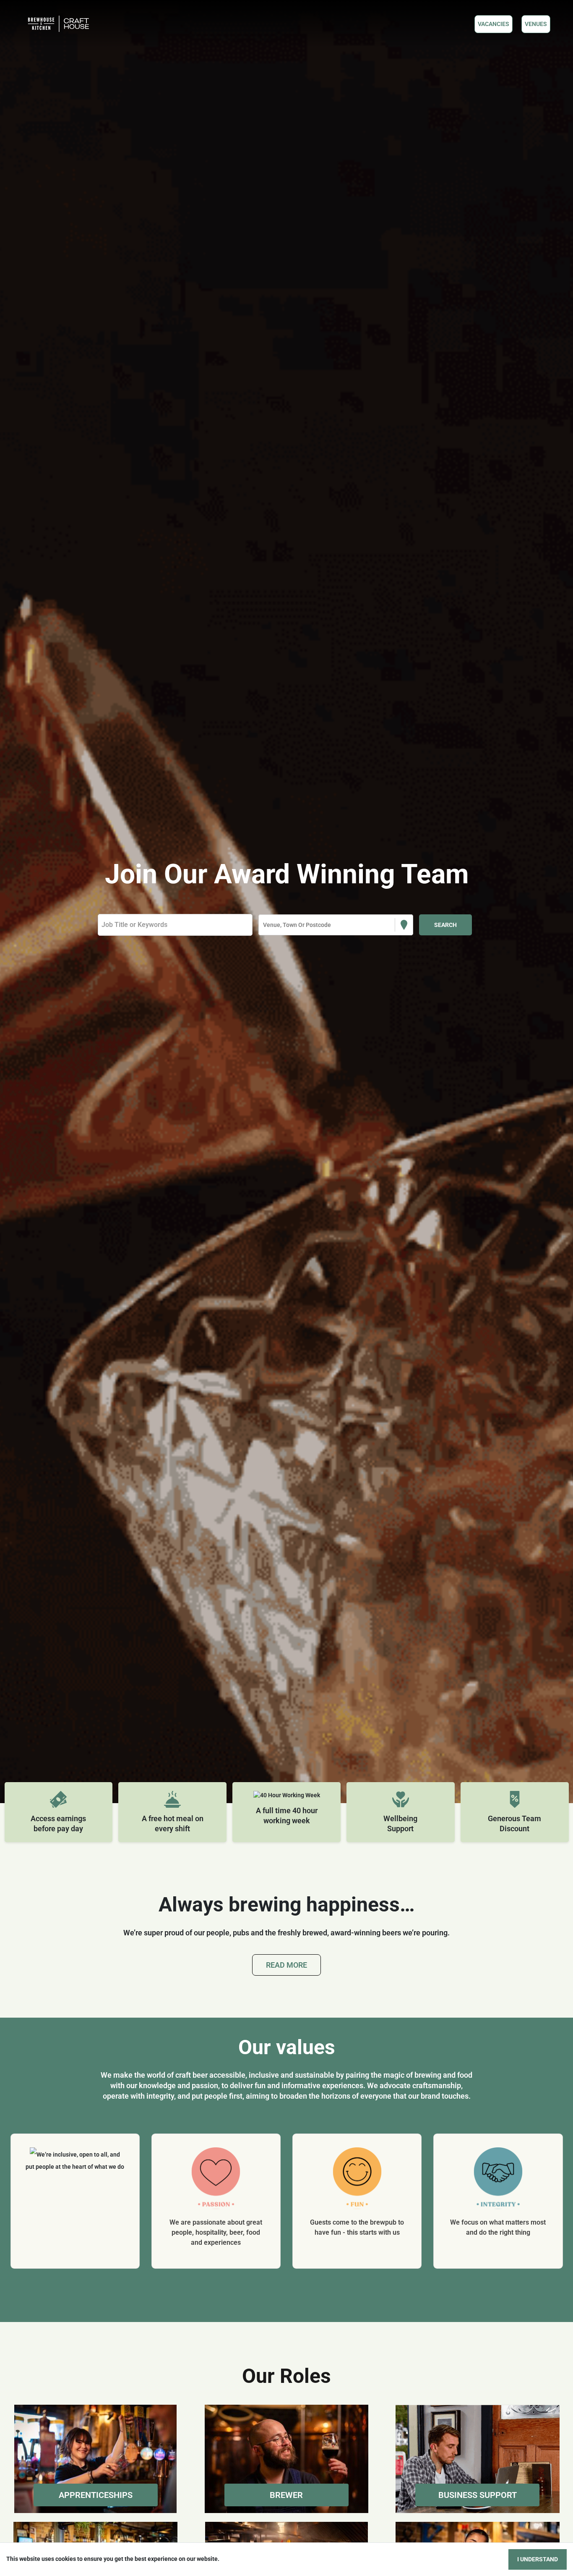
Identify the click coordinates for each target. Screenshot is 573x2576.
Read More (286, 1965)
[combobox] (264, 925)
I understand (538, 2559)
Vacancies (494, 24)
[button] (95, 2459)
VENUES (536, 24)
